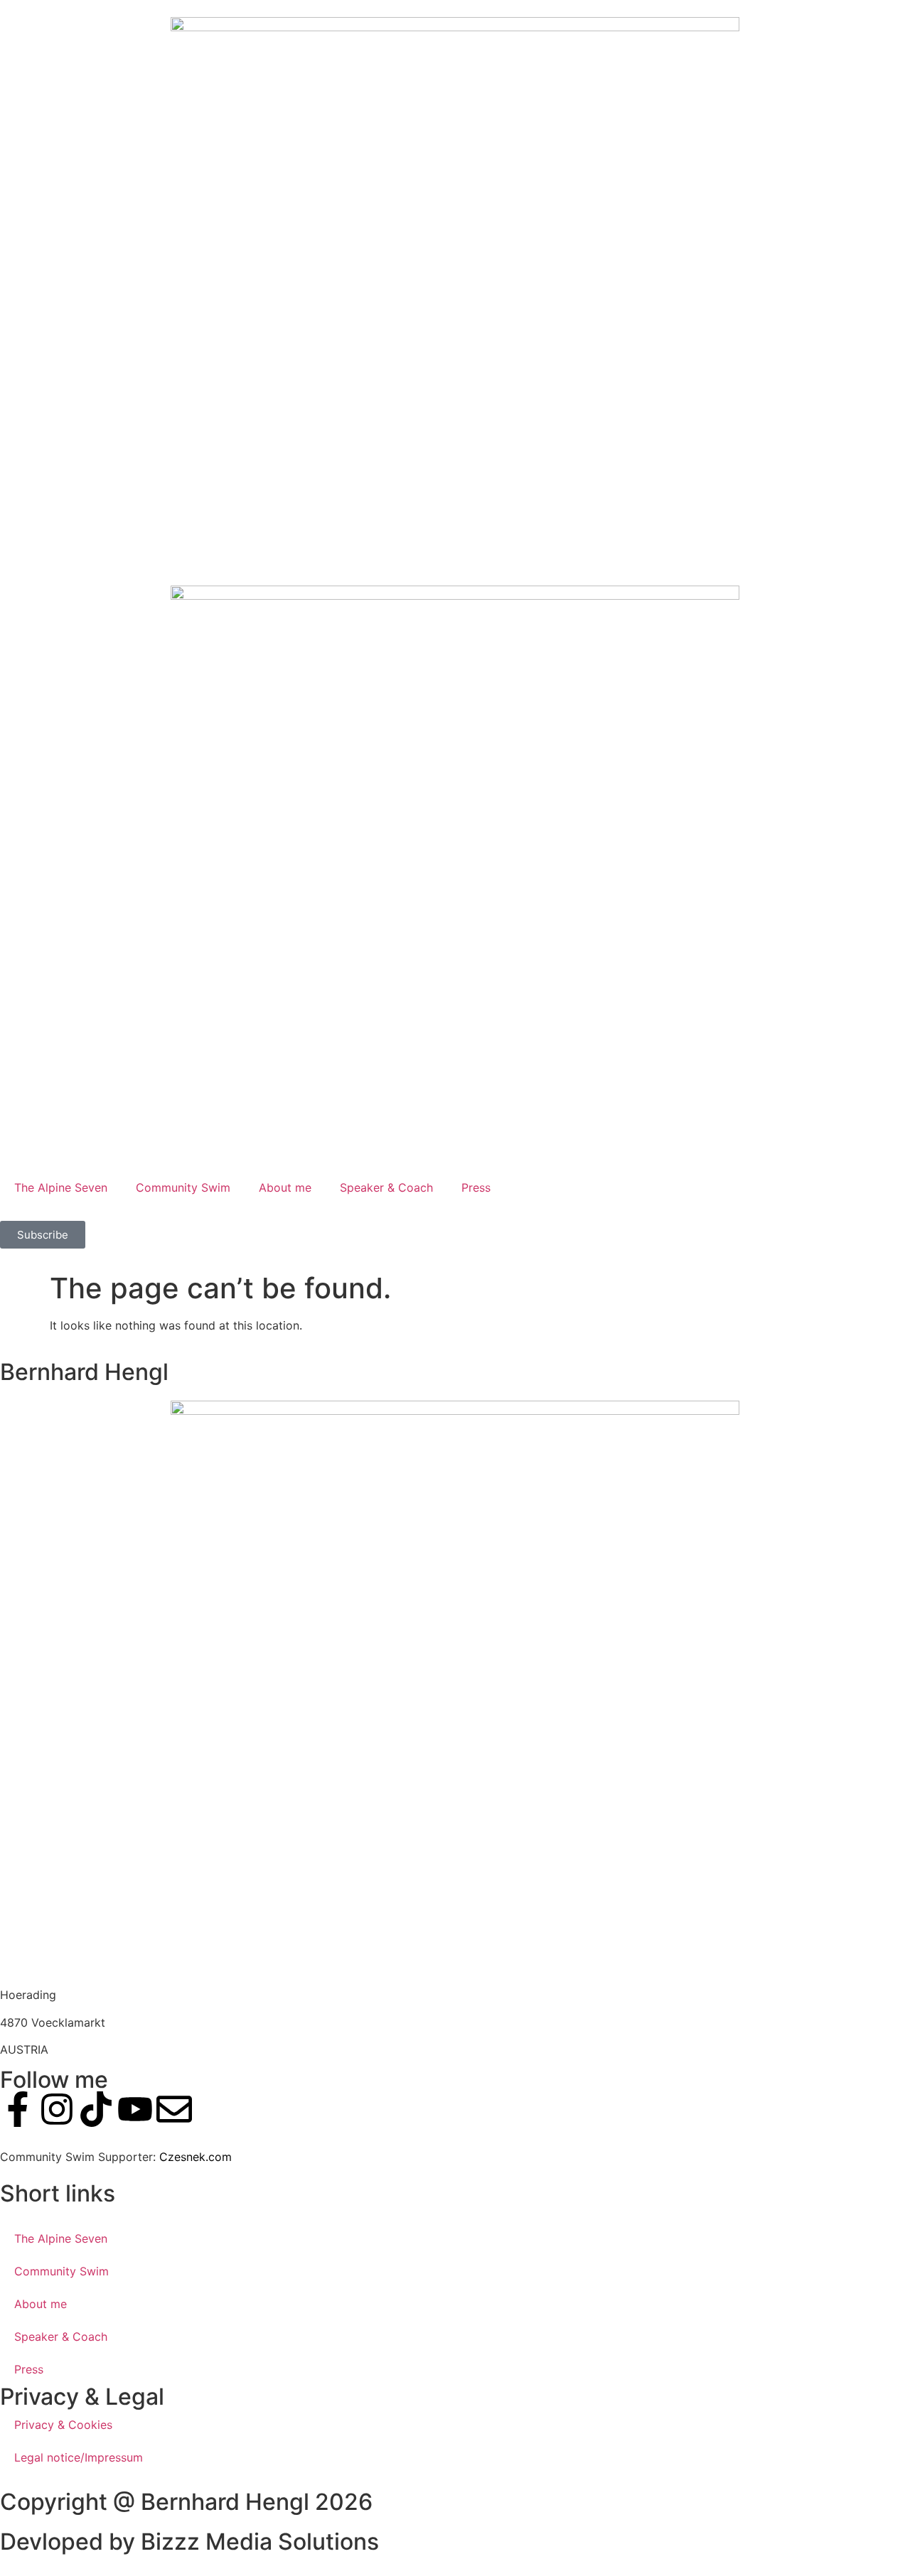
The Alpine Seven (61, 1187)
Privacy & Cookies (63, 2425)
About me (285, 1187)
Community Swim (183, 1187)
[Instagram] (57, 2109)
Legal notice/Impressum (79, 2457)
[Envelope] (174, 2109)
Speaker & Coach (386, 1187)
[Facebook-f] (18, 2109)
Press (476, 1187)
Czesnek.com (196, 2157)
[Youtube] (135, 2109)
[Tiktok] (96, 2109)
